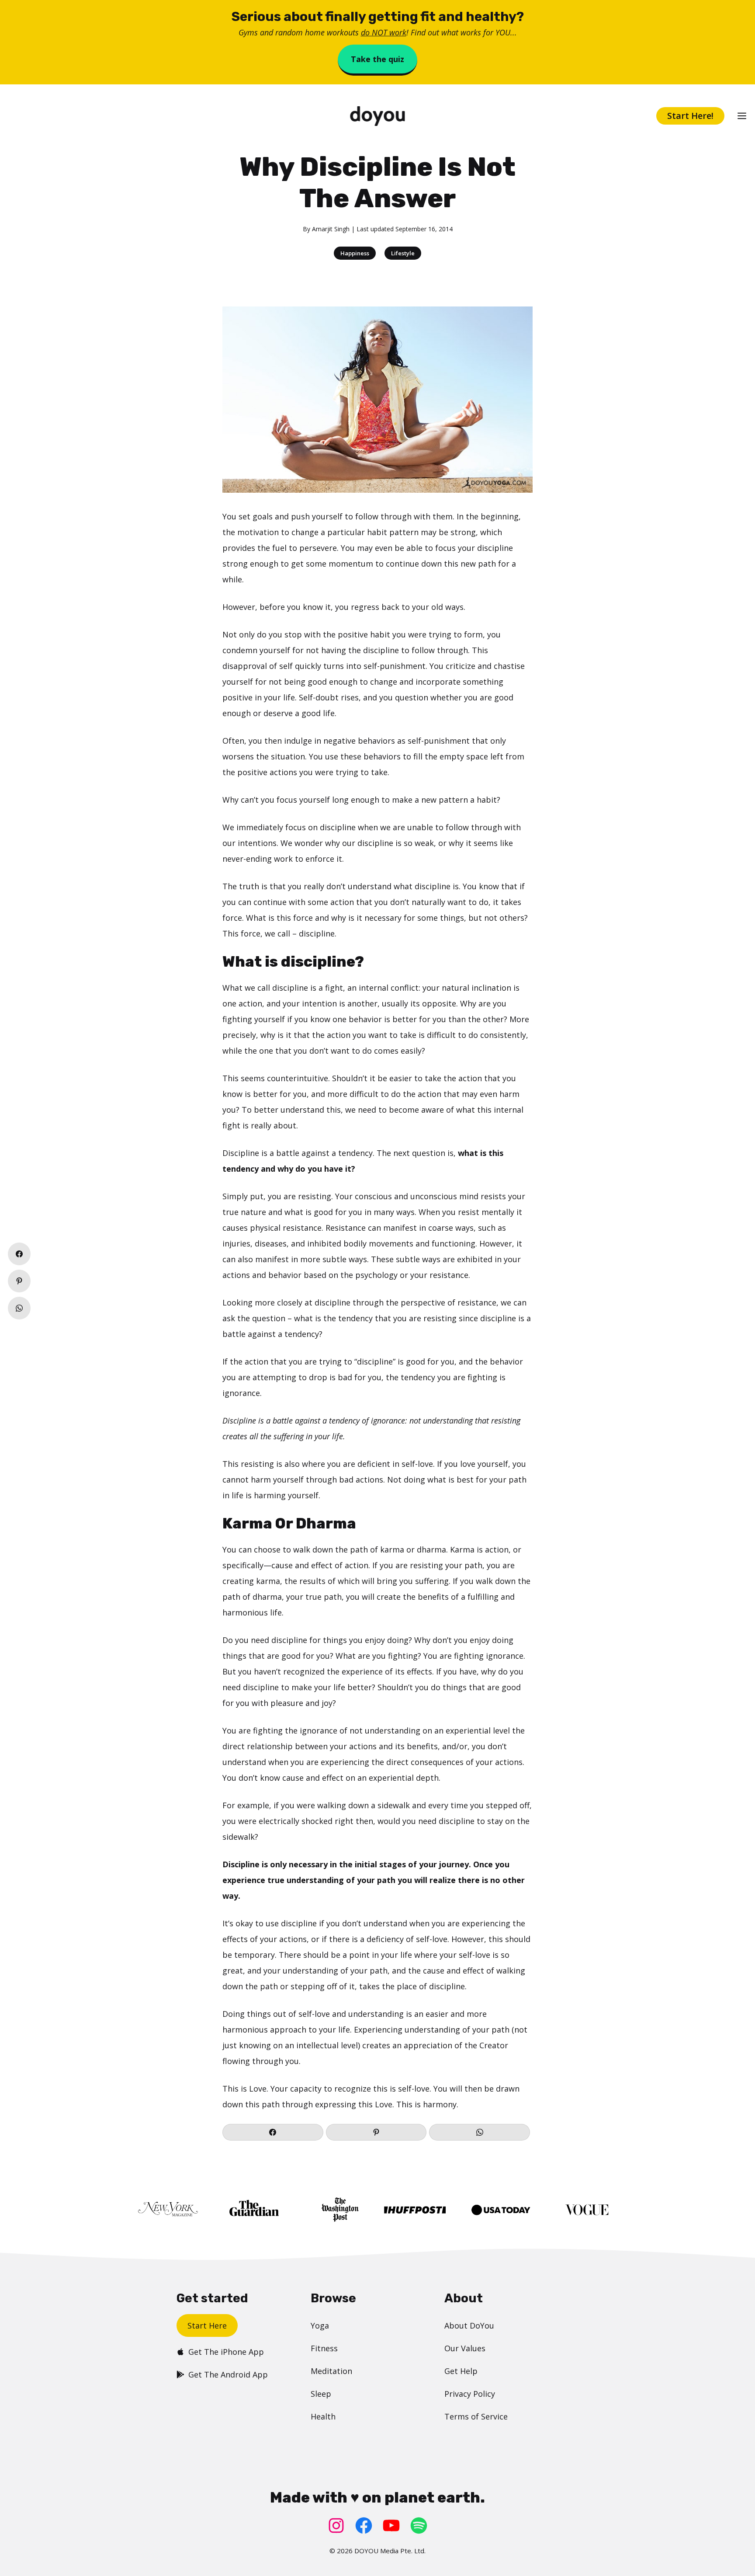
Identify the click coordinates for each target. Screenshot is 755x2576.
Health (323, 2416)
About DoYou (469, 2325)
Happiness (355, 253)
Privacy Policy (470, 2394)
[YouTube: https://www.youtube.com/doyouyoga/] (391, 2526)
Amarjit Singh (331, 229)
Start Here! (690, 116)
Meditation (331, 2371)
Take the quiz (377, 59)
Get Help (461, 2371)
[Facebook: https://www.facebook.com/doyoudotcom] (364, 2526)
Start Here (207, 2325)
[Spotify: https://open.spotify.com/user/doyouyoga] (419, 2526)
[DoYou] (377, 116)
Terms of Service (476, 2416)
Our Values (465, 2348)
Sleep (321, 2394)
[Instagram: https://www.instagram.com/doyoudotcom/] (336, 2526)
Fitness (324, 2348)
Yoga (320, 2325)
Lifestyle (403, 253)
